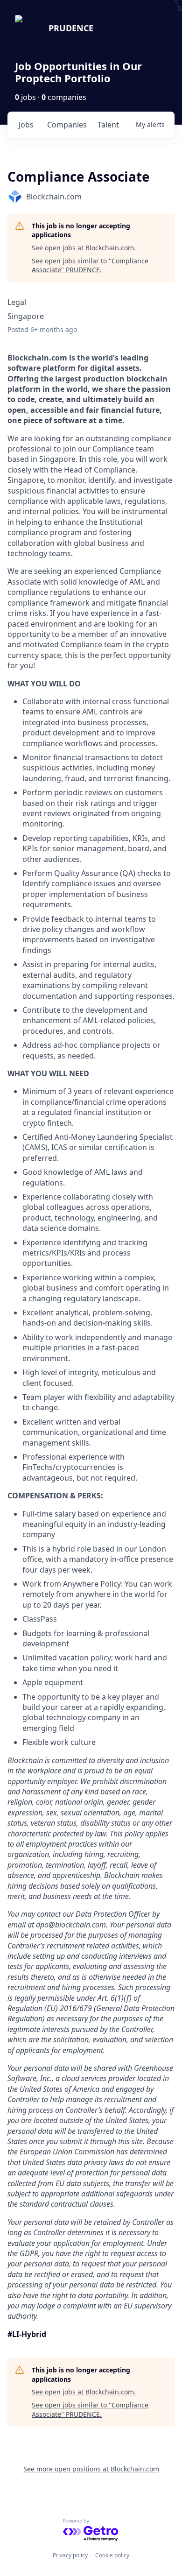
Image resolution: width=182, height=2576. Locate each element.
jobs (26, 125)
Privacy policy (70, 2555)
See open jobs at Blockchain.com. (84, 248)
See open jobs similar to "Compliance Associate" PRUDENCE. (90, 265)
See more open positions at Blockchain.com (91, 2469)
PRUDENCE (71, 28)
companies (67, 125)
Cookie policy (112, 2555)
